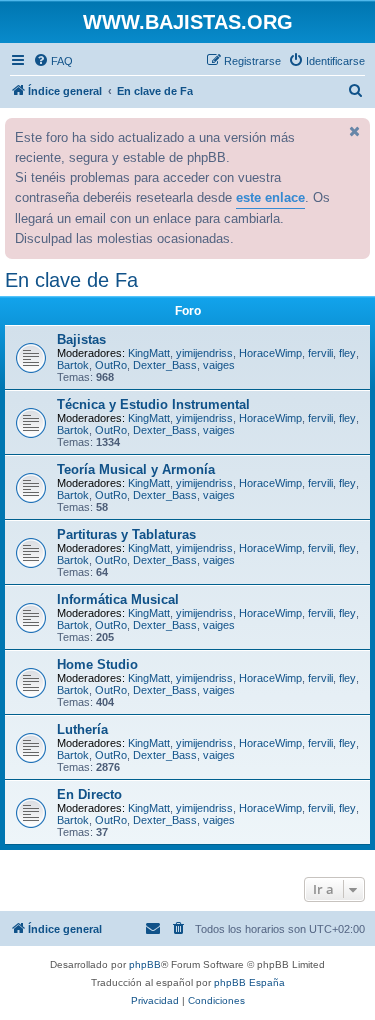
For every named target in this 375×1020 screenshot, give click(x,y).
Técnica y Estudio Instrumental (153, 404)
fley (347, 353)
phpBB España (249, 982)
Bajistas (81, 339)
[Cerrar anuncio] (353, 131)
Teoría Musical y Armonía (136, 469)
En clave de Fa (71, 280)
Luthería (82, 729)
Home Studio (97, 664)
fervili (320, 353)
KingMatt (149, 353)
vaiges (219, 365)
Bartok (73, 365)
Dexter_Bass (165, 365)
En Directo (89, 794)
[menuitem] (53, 61)
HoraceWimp (270, 353)
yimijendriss (204, 353)
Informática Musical (118, 599)
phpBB (145, 964)
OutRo (111, 365)
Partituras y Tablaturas (126, 534)
